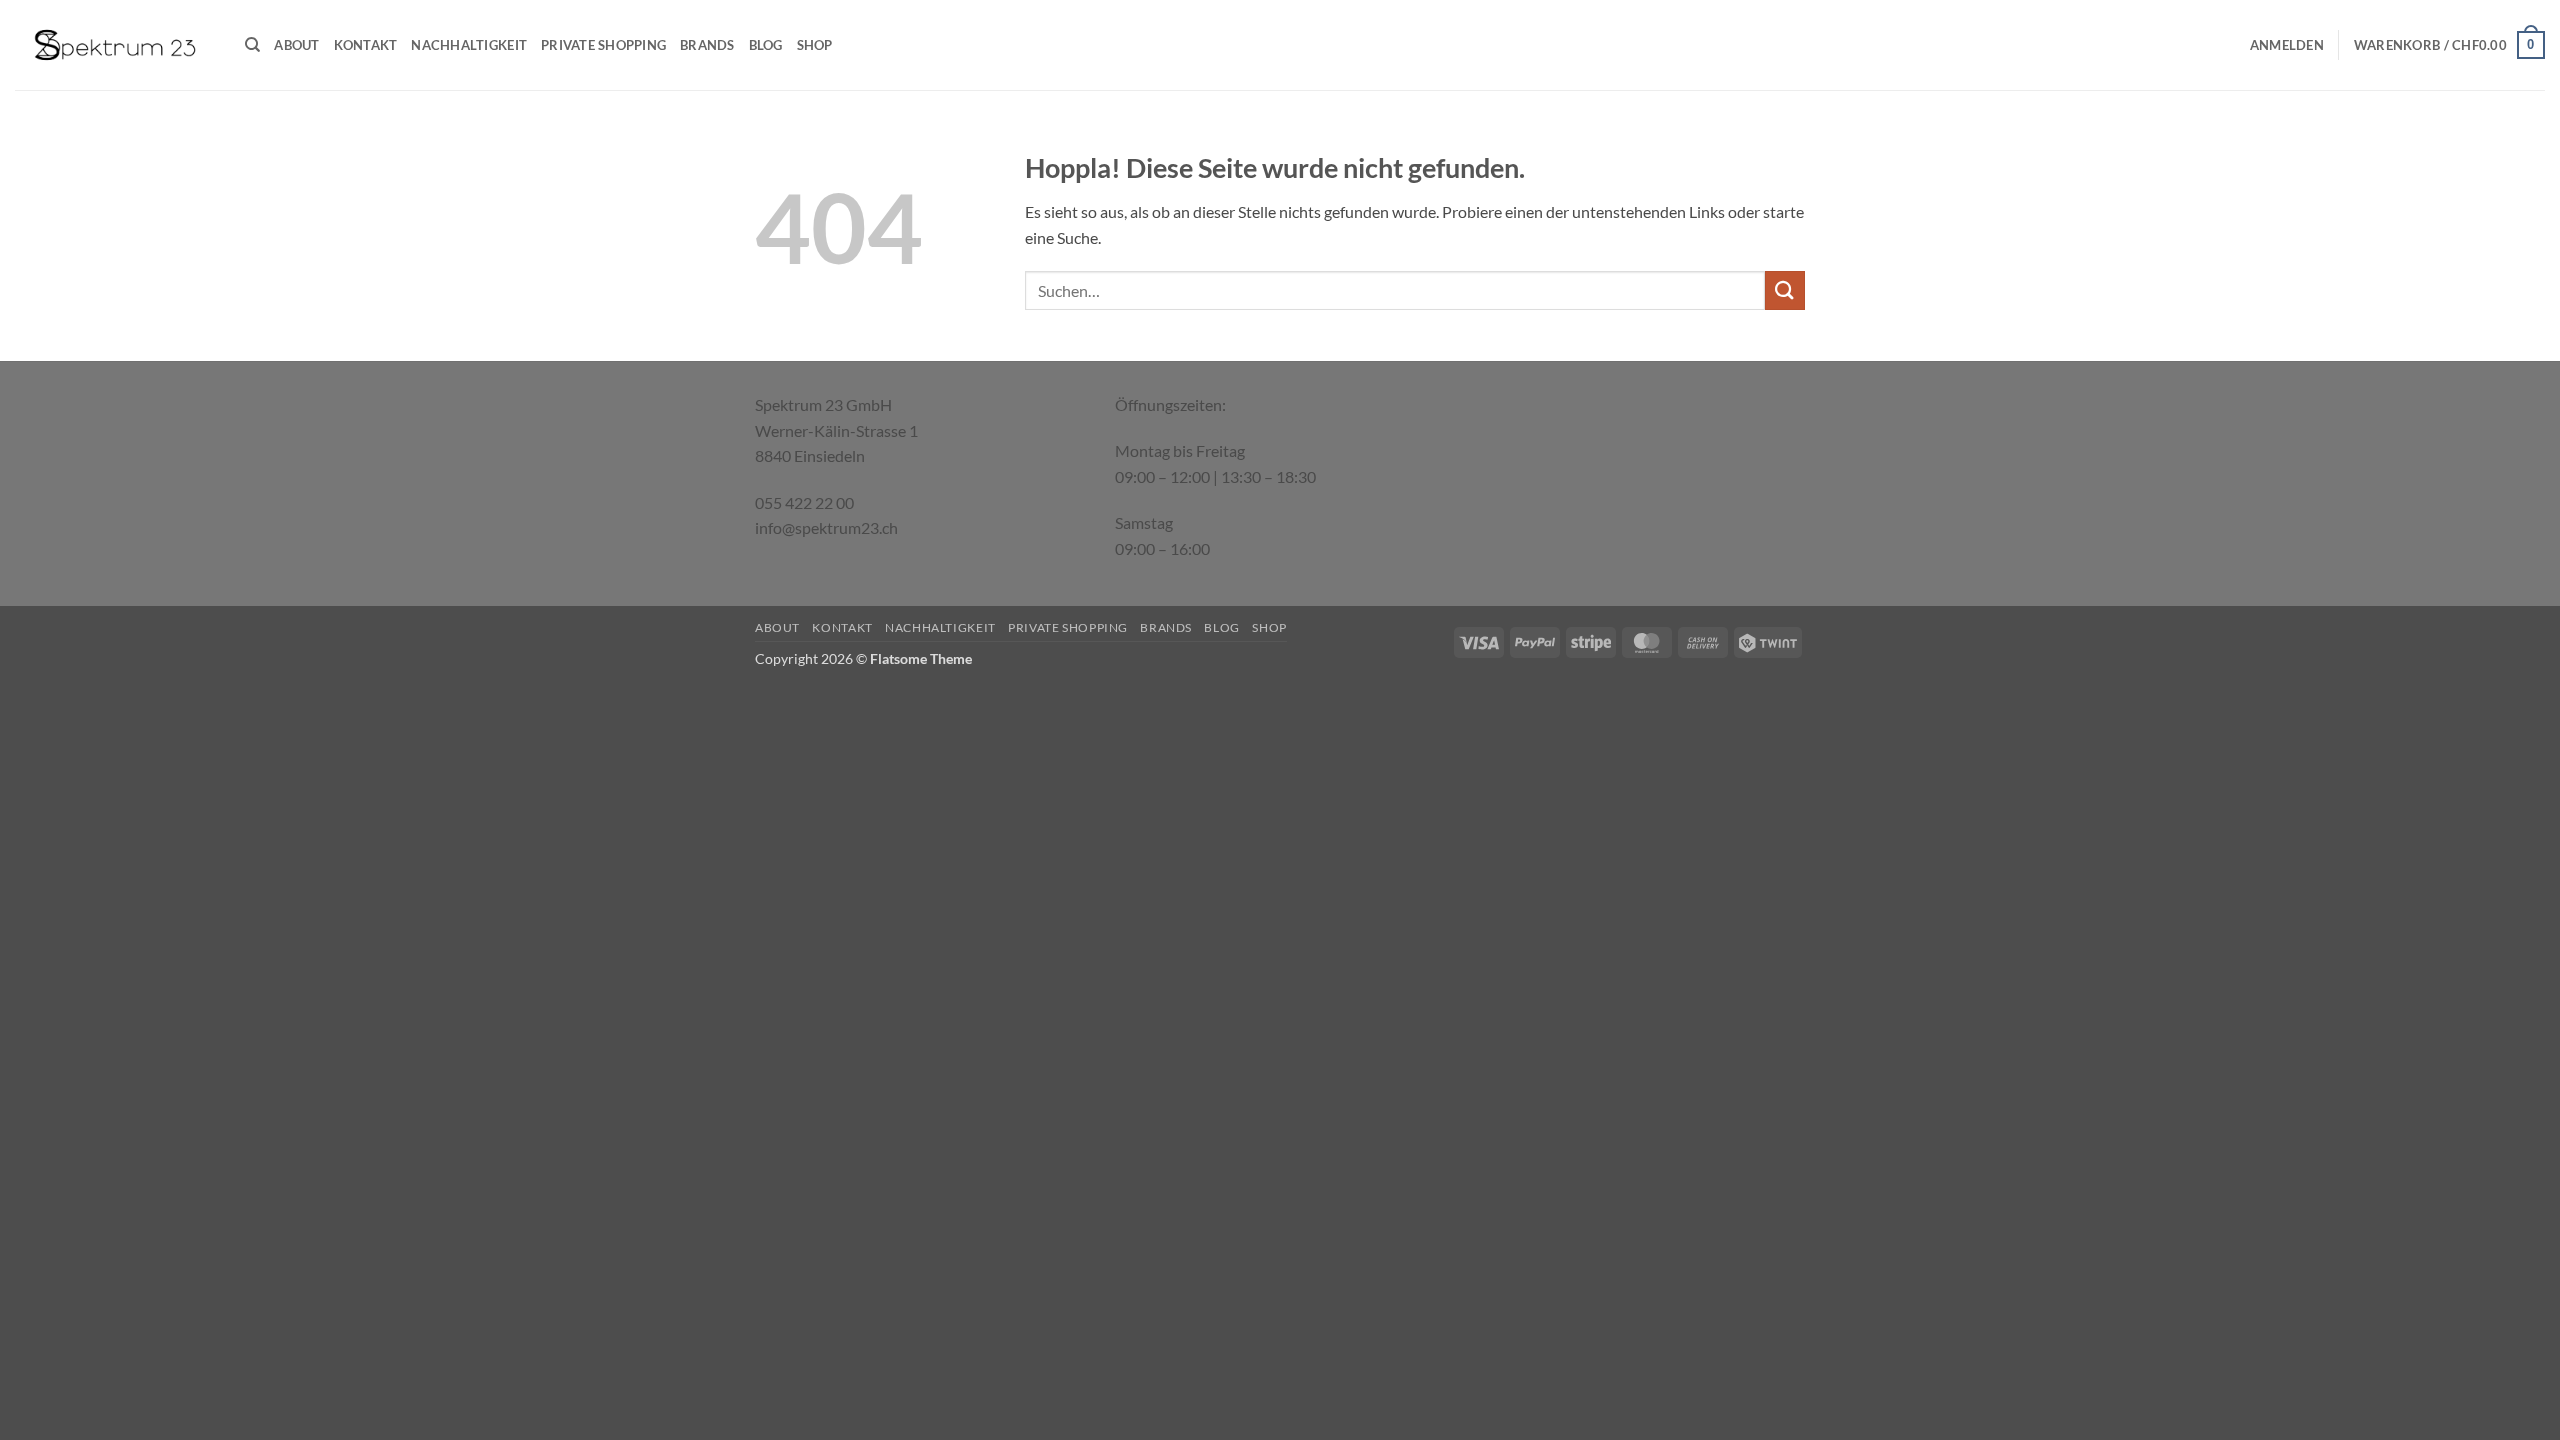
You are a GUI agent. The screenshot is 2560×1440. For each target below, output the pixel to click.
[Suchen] (252, 45)
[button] (2287, 45)
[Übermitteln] (1785, 290)
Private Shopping (603, 45)
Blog (766, 45)
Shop (815, 45)
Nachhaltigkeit (469, 45)
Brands (707, 45)
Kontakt (366, 45)
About (296, 45)
